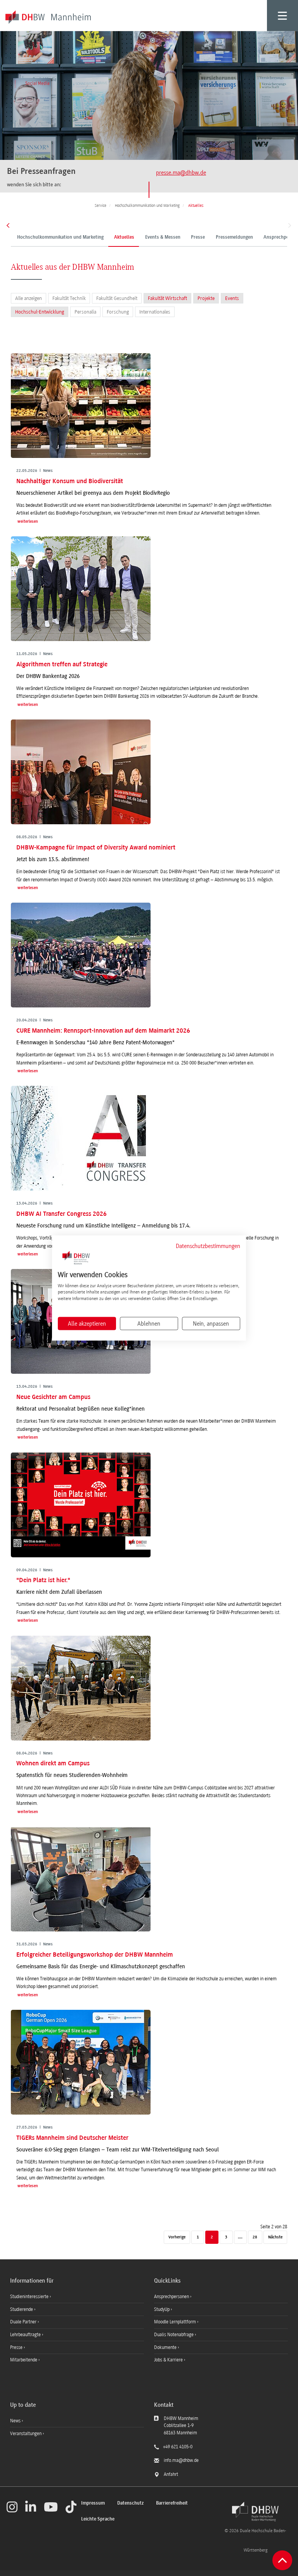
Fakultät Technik (69, 298)
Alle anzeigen (29, 298)
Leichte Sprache (98, 2519)
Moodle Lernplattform (176, 2322)
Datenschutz (130, 2503)
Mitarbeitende (24, 2360)
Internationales (155, 312)
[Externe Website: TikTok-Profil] (71, 2507)
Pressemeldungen (234, 237)
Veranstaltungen (26, 2434)
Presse (198, 237)
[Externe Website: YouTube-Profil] (51, 2507)
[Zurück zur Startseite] (255, 2512)
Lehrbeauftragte (26, 2335)
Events (232, 298)
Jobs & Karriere (169, 2360)
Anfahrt (171, 2474)
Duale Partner (24, 2322)
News (15, 2421)
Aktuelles (124, 237)
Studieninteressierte (30, 2297)
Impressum (93, 2503)
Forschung (118, 312)
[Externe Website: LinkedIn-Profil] (31, 2507)
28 (255, 2237)
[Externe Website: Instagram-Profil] (12, 2507)
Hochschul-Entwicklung (40, 312)
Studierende (22, 2309)
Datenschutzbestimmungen (208, 1246)
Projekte (206, 298)
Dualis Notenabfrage (174, 2335)
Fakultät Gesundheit (117, 298)
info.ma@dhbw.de (181, 2460)
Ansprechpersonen (172, 2297)
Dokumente (166, 2347)
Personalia (85, 312)
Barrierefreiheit (172, 2503)
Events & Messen (163, 237)
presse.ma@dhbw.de (181, 173)
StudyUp (162, 2309)
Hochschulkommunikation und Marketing (60, 237)
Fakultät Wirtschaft (167, 298)
